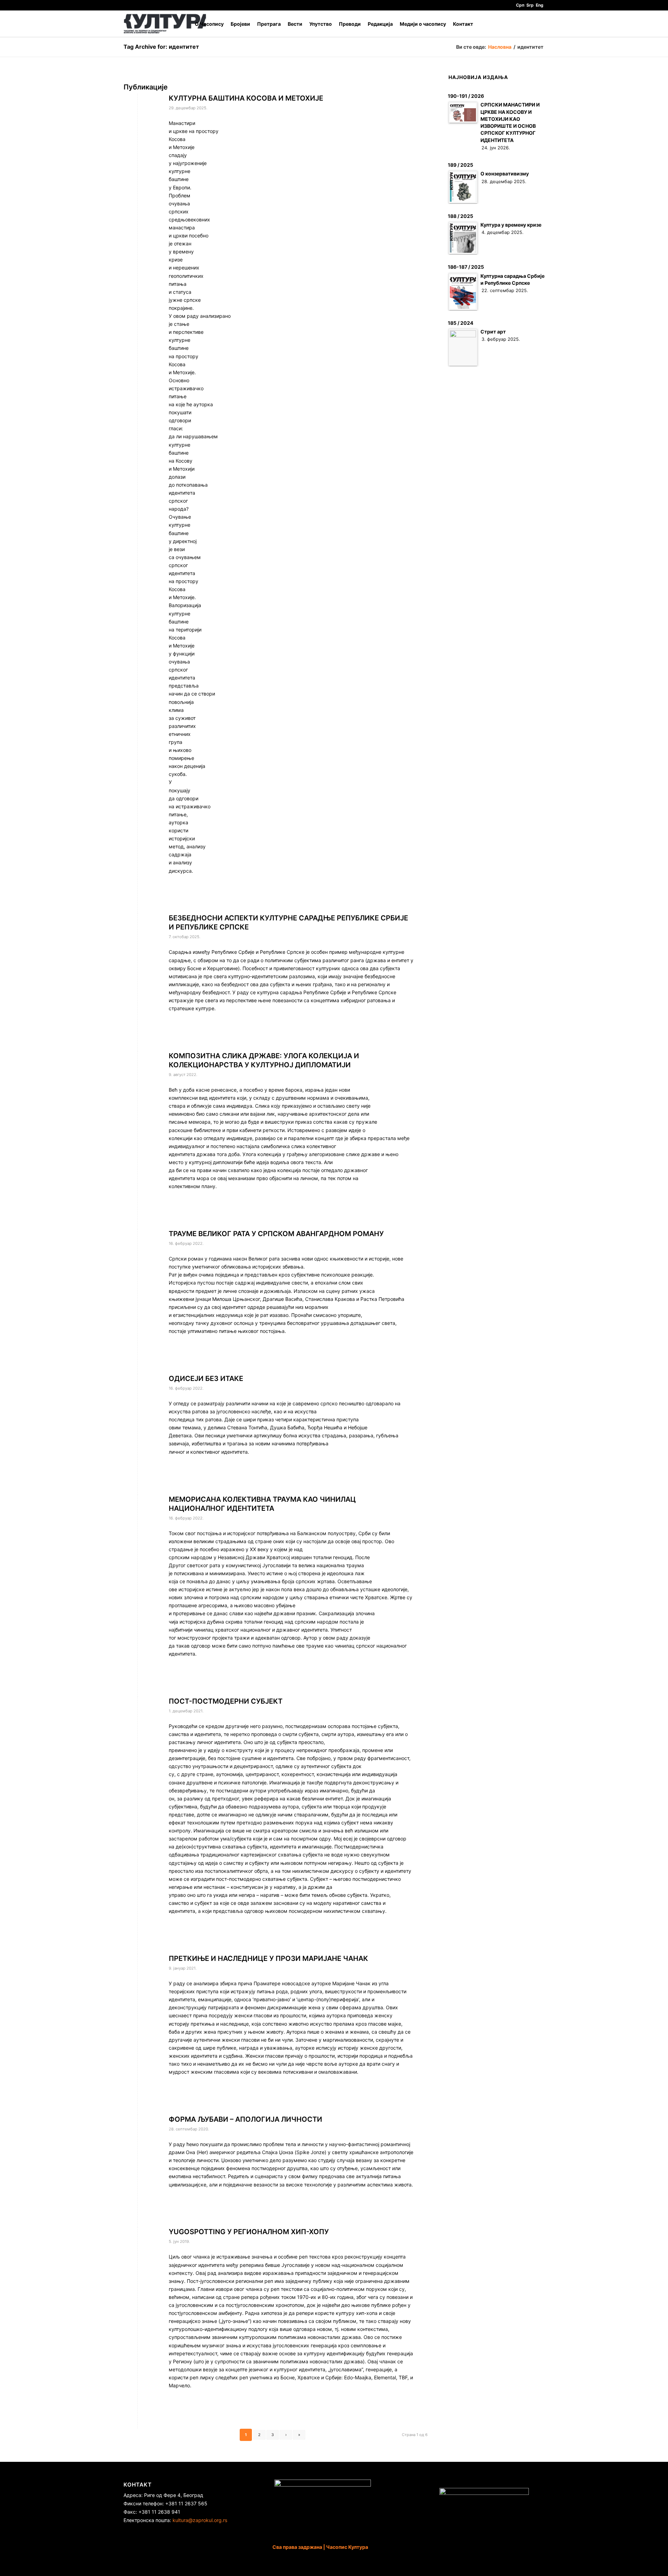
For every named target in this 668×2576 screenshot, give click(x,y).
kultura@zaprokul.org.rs (200, 2520)
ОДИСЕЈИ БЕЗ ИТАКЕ (206, 1379)
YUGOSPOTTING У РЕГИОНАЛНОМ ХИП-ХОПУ (249, 2232)
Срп (520, 5)
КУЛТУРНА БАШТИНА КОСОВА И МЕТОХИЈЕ (246, 98)
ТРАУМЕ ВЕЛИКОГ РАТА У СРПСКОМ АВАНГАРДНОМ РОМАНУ (276, 1234)
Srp (530, 5)
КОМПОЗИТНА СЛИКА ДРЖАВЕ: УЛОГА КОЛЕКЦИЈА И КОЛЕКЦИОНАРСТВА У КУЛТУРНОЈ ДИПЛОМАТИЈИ (264, 1060)
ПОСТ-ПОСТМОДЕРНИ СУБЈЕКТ (226, 1701)
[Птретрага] (538, 24)
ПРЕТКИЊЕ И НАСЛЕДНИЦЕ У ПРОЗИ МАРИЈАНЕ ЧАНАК (268, 1958)
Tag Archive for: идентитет (161, 47)
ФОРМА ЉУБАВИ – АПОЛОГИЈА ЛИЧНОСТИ (245, 2119)
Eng (540, 5)
